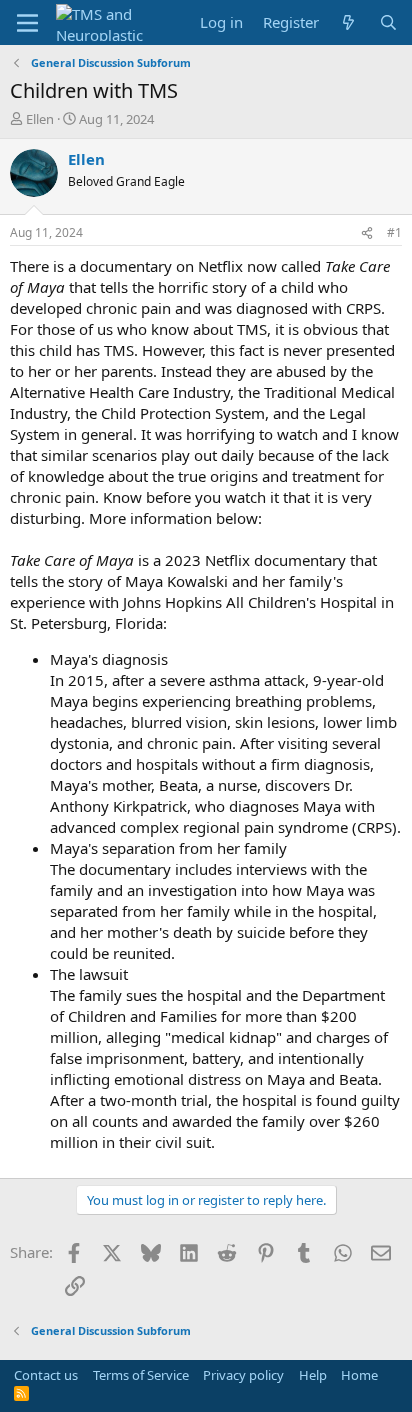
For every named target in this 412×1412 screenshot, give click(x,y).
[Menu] (27, 23)
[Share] (367, 233)
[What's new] (348, 22)
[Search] (388, 22)
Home (359, 1375)
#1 (394, 232)
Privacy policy (243, 1375)
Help (313, 1375)
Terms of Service (141, 1375)
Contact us (46, 1375)
